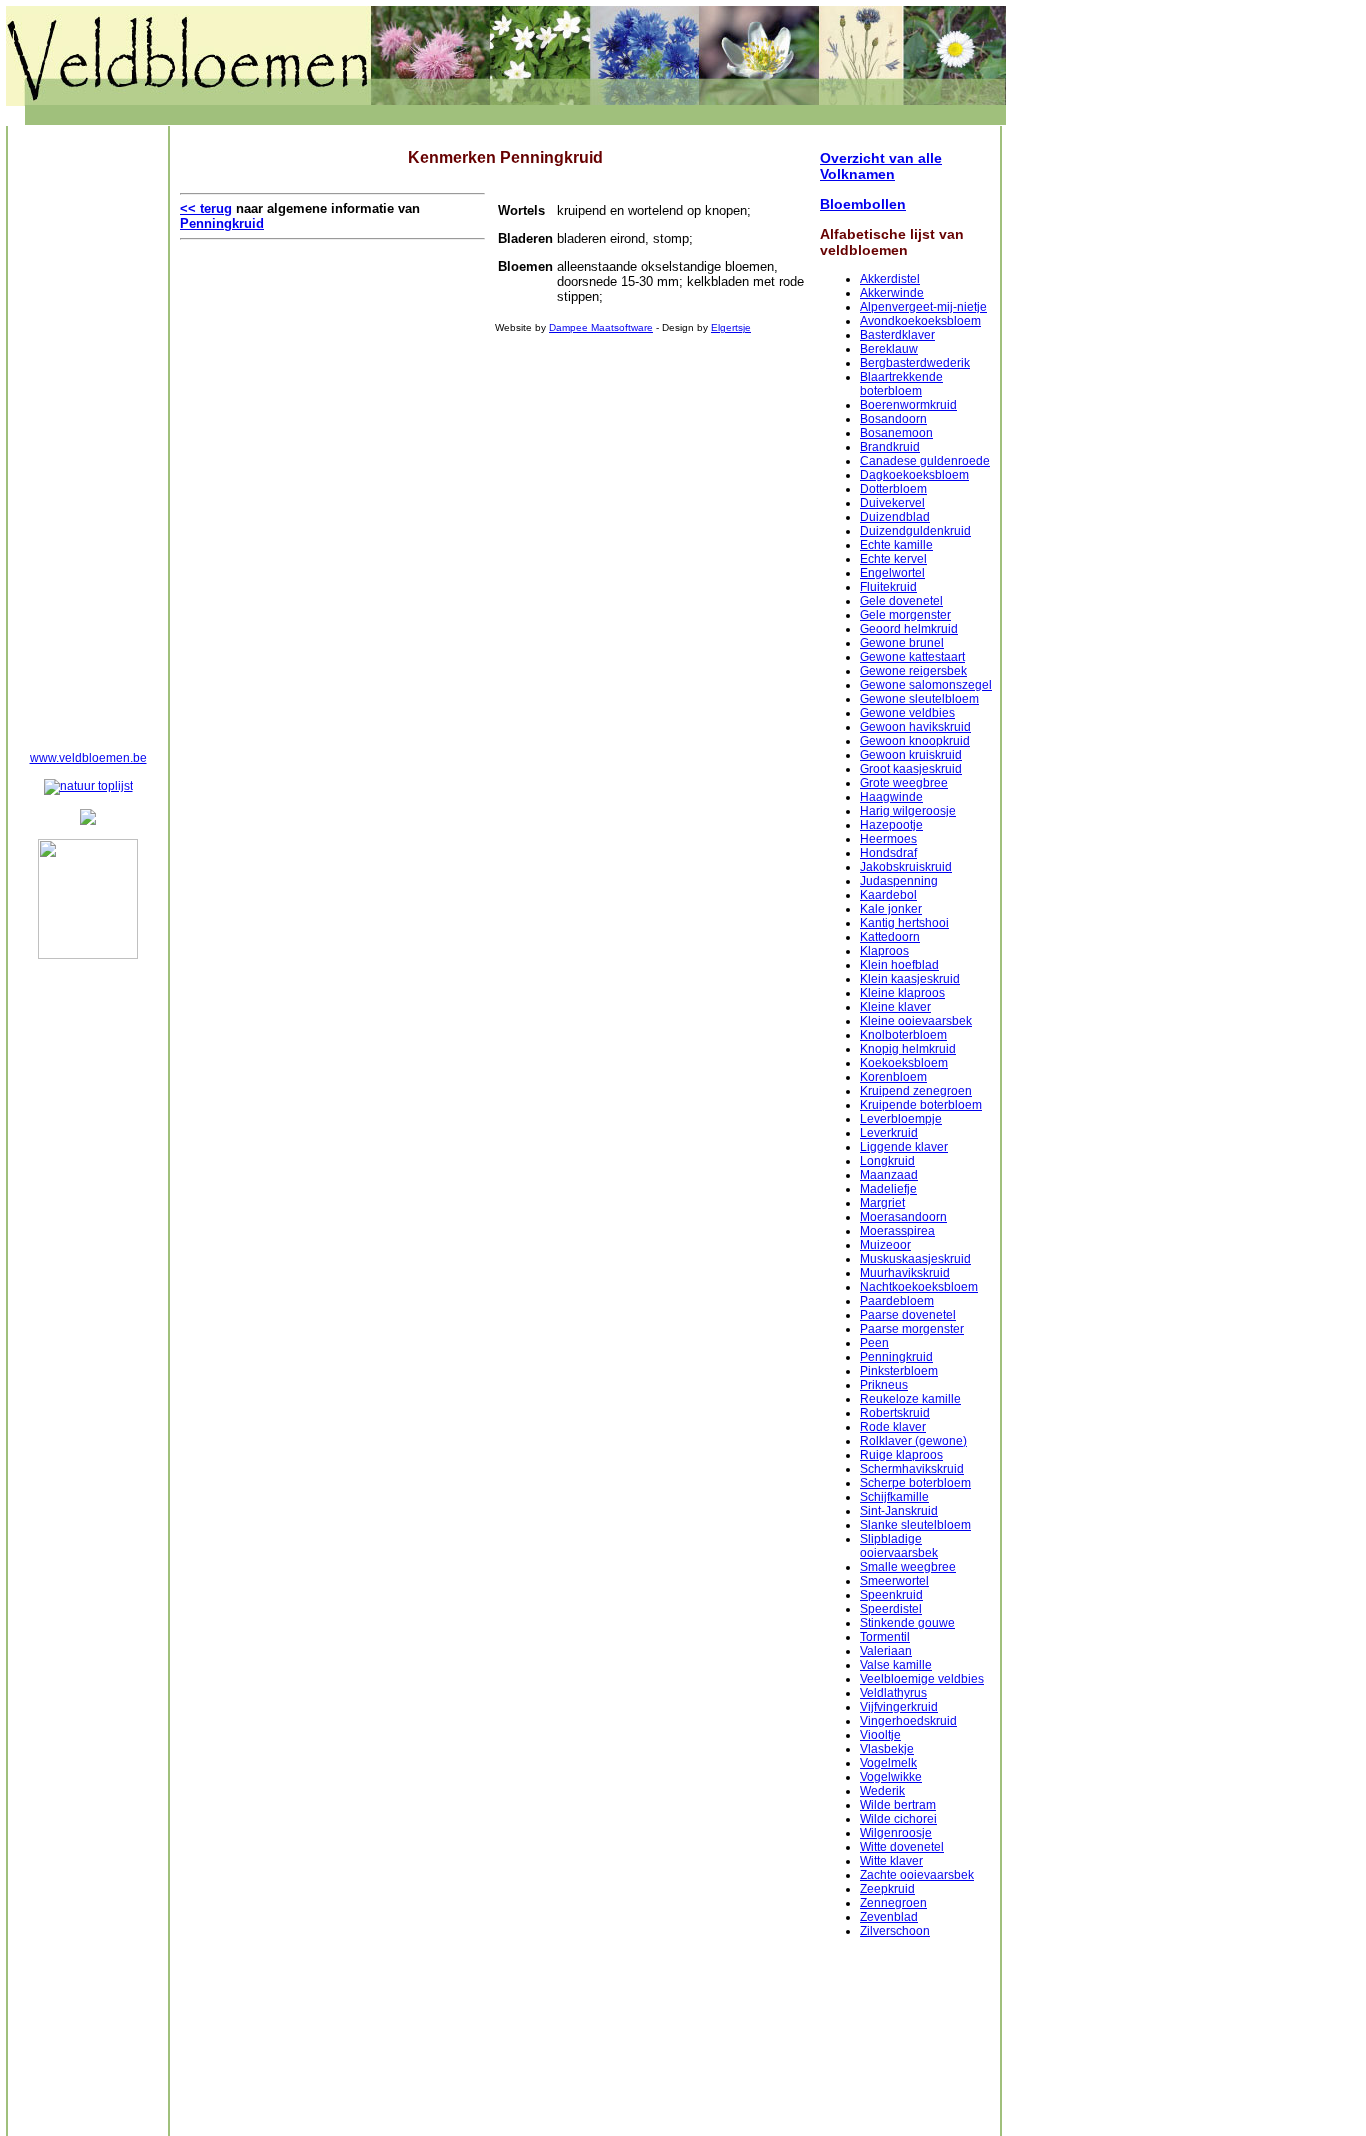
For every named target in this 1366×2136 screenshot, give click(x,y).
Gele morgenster (905, 615)
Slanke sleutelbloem (915, 1525)
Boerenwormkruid (908, 405)
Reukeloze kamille (910, 1399)
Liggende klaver (904, 1147)
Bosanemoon (896, 433)
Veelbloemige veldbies (922, 1679)
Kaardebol (888, 895)
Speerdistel (891, 1609)
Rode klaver (893, 1427)
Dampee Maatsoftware (601, 327)
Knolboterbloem (903, 1035)
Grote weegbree (904, 783)
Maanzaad (889, 1175)
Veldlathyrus (893, 1693)
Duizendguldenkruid (915, 531)
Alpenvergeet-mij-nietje (923, 307)
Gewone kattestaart (912, 657)
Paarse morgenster (912, 1329)
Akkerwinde (892, 293)
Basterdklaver (897, 335)
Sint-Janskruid (899, 1511)
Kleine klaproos (902, 993)
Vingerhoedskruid (908, 1721)
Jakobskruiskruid (906, 867)
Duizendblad (895, 517)
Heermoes (888, 839)
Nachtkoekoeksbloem (919, 1287)
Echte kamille (896, 545)
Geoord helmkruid (909, 629)
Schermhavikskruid (912, 1469)
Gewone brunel (902, 643)
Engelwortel (892, 573)
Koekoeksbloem (904, 1063)
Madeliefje (888, 1189)
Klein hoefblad (899, 965)
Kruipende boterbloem (921, 1105)
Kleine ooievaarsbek (916, 1021)
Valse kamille (896, 1665)
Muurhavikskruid (905, 1273)
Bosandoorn (893, 419)
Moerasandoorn (903, 1217)
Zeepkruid (887, 1889)
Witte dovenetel (902, 1847)
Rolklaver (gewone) (913, 1441)
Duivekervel (892, 503)
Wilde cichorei (898, 1819)
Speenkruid (891, 1595)
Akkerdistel (890, 279)
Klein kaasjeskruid (910, 979)
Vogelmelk (888, 1763)
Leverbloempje (901, 1119)
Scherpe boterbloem (915, 1483)
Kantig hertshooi (904, 923)
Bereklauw (889, 349)
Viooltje (880, 1735)
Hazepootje (891, 825)
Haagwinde (891, 797)
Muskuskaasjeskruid (915, 1259)
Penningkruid (896, 1357)
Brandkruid (890, 447)
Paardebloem (897, 1301)
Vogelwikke (891, 1777)
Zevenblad (889, 1917)
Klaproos (884, 951)
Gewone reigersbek (913, 671)
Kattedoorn (890, 937)
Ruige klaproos (901, 1455)
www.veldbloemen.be (88, 758)
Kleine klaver (895, 1007)
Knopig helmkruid (908, 1049)
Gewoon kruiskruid (911, 755)
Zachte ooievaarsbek (917, 1875)
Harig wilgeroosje (908, 811)
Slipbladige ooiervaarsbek (899, 1546)
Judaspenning (899, 881)
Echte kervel (893, 559)
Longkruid (887, 1161)
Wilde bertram (898, 1805)
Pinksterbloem (899, 1371)
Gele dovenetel (901, 601)
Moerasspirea (897, 1231)
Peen (874, 1343)
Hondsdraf (888, 853)
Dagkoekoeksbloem (914, 475)
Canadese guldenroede (925, 461)
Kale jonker (891, 909)
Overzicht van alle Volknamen (881, 166)
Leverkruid (889, 1133)
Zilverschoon (895, 1931)
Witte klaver (891, 1861)
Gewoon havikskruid (915, 727)
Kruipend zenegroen (916, 1091)
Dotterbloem (893, 489)
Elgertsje (731, 327)
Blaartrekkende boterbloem (901, 384)
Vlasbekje (887, 1749)
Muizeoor (885, 1245)
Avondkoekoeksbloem (920, 321)
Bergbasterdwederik (915, 363)
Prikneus (884, 1385)
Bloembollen (863, 204)
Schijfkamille (894, 1497)
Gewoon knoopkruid (915, 741)
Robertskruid (895, 1413)
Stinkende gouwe (907, 1623)
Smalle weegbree (908, 1567)
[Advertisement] (88, 436)
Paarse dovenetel (908, 1315)
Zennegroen (893, 1903)
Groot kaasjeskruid (911, 769)
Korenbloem (893, 1077)
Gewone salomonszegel (926, 685)
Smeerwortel (894, 1581)
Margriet (882, 1203)
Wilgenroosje (896, 1833)
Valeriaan (886, 1651)
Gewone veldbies (907, 713)
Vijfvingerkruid (899, 1707)
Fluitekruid (888, 587)
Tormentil (885, 1637)
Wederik (882, 1791)
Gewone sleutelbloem (919, 699)
